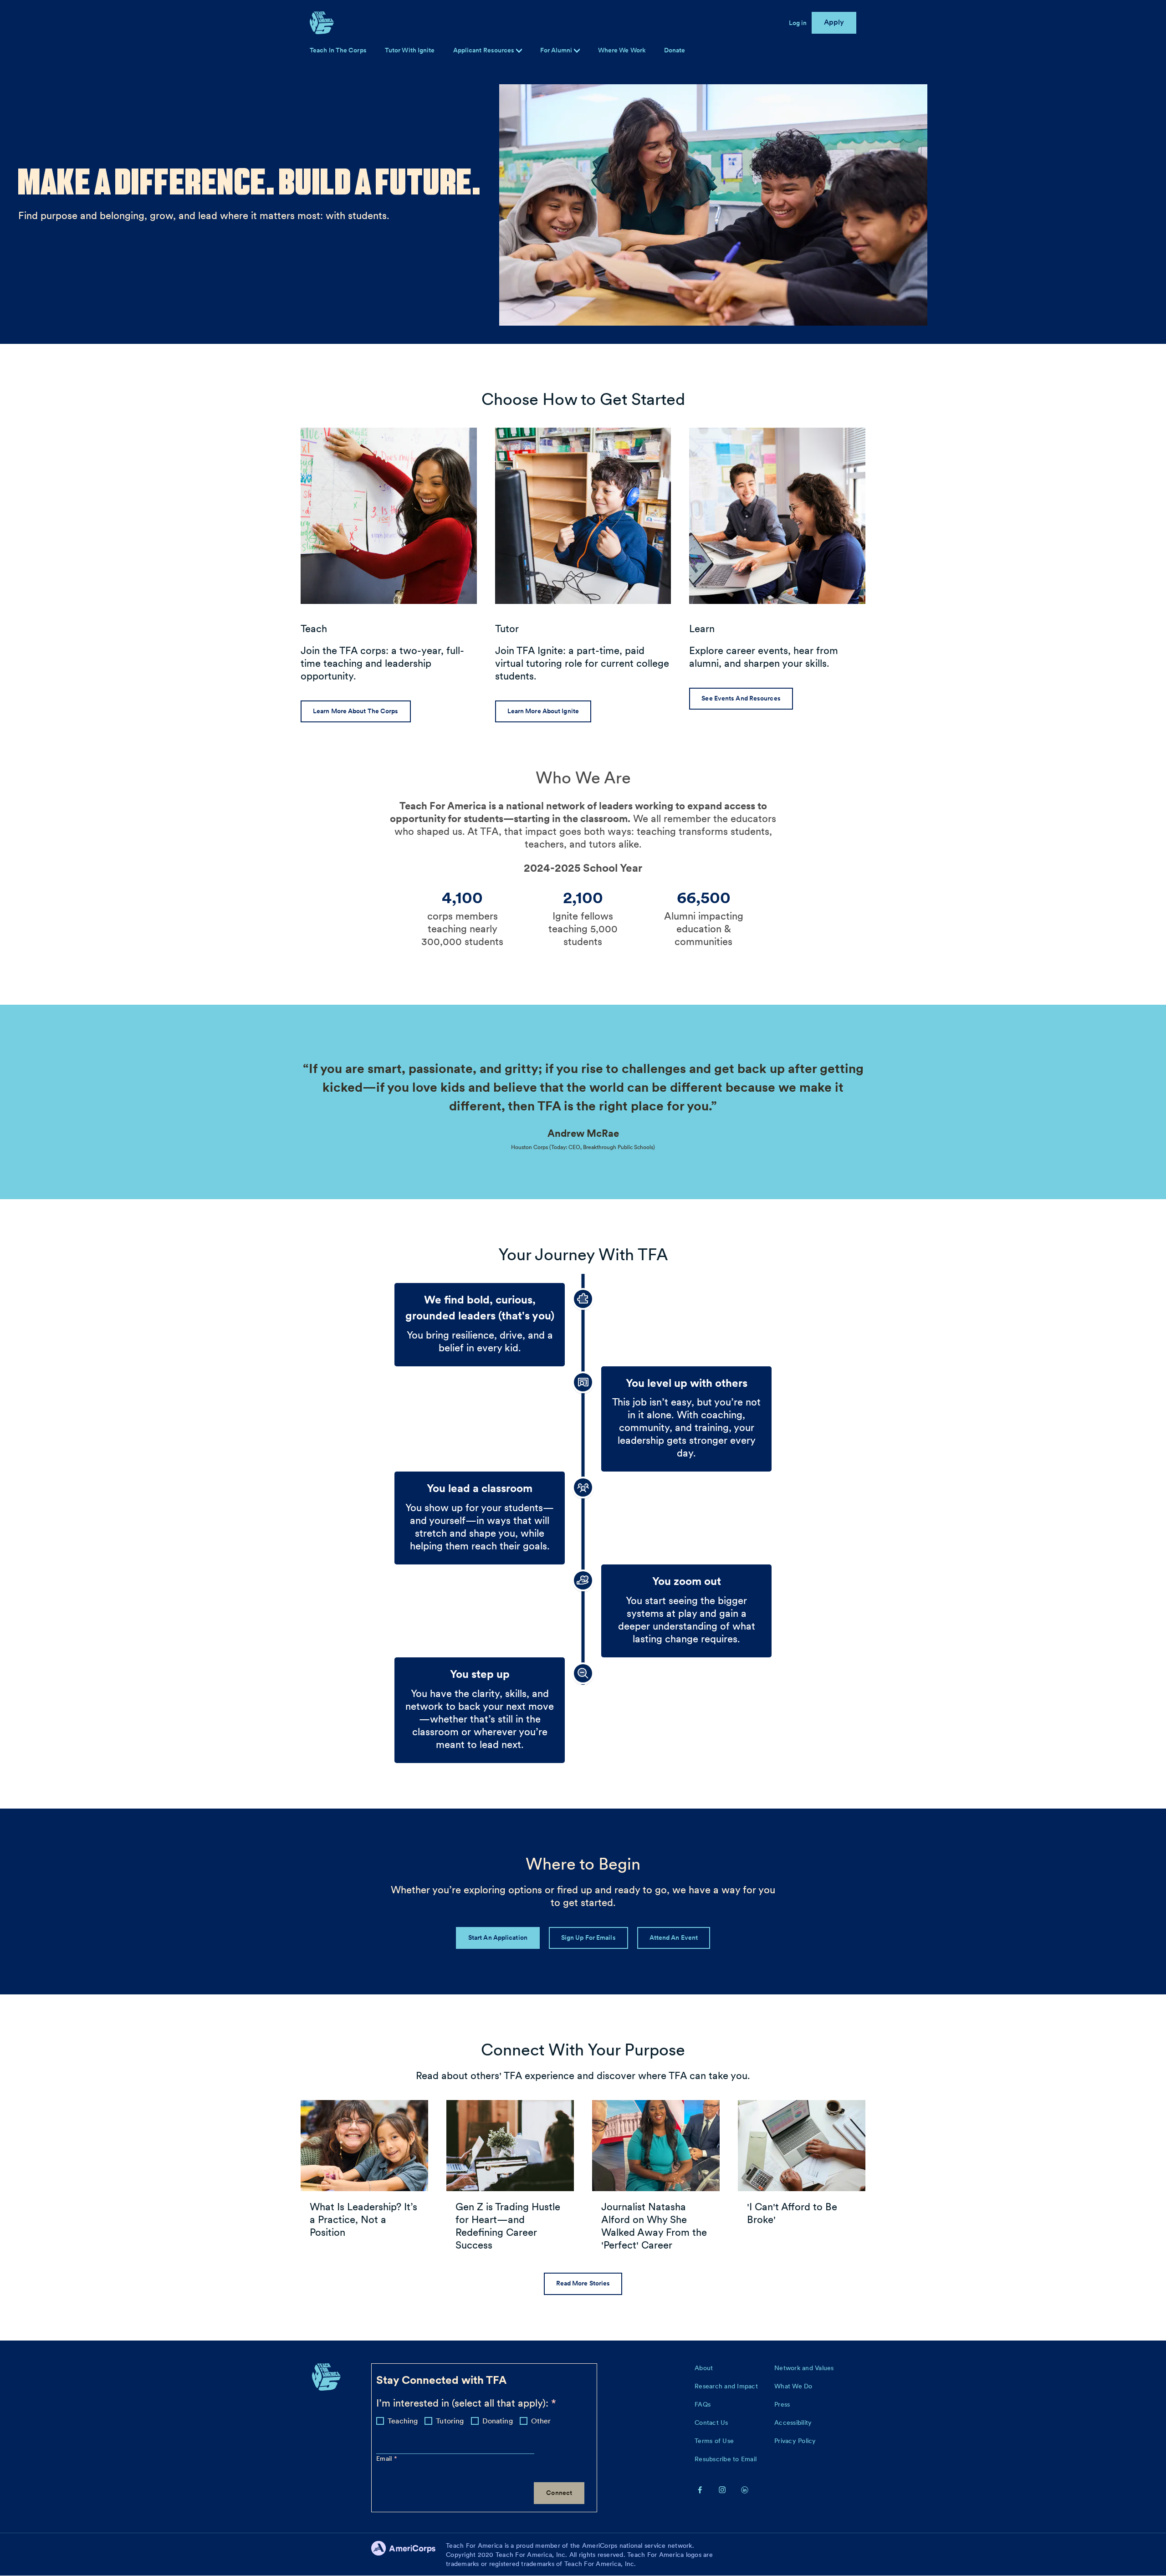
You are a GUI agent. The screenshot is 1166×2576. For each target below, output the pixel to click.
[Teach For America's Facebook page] (700, 2489)
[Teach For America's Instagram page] (722, 2489)
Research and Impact (726, 2386)
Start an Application (498, 1937)
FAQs (703, 2404)
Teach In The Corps (338, 50)
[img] (577, 51)
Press (782, 2404)
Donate (675, 50)
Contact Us (711, 2423)
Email (385, 2458)
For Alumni (557, 50)
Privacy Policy (795, 2441)
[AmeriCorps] (409, 2555)
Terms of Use (714, 2441)
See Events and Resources (741, 698)
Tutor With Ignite (410, 50)
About (704, 2368)
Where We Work (622, 50)
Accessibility (793, 2423)
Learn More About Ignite (543, 711)
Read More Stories (583, 2283)
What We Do (793, 2386)
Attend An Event (674, 1937)
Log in (798, 23)
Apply (834, 22)
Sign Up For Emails (588, 1937)
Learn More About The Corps (356, 711)
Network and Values (804, 2368)
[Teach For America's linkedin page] (745, 2489)
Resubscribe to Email (726, 2459)
